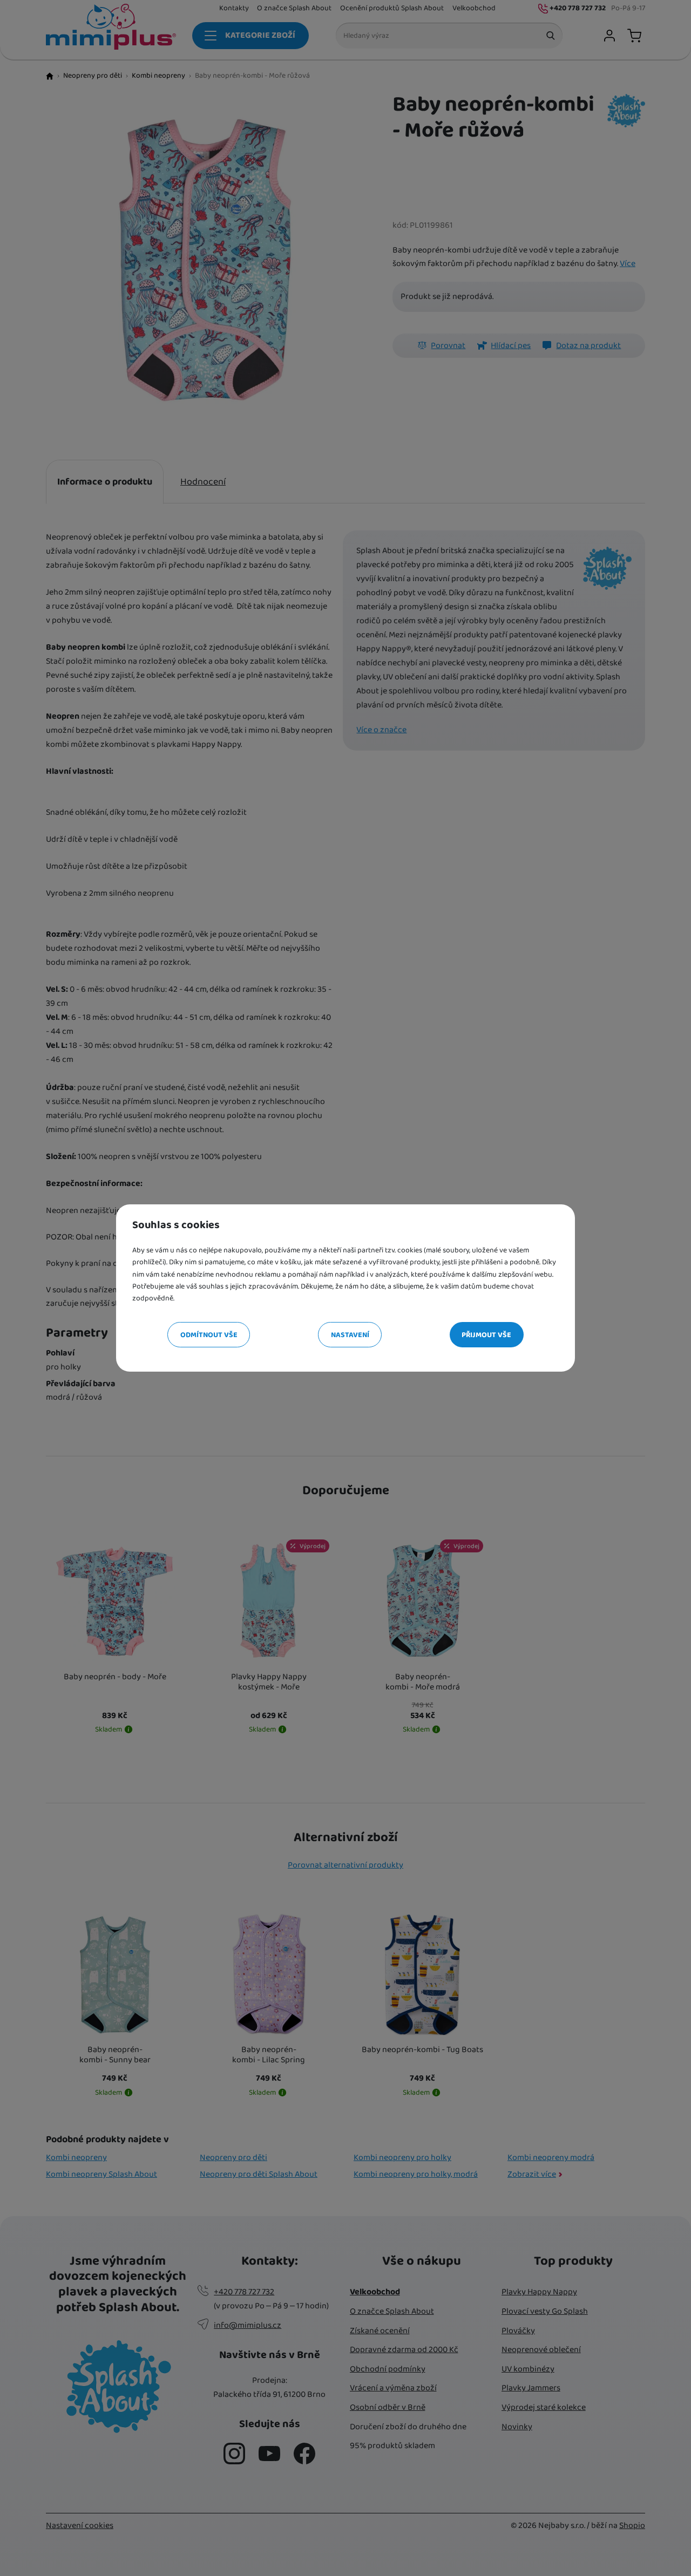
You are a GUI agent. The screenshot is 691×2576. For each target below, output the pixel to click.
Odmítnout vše (209, 1335)
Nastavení (350, 1335)
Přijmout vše (486, 1335)
